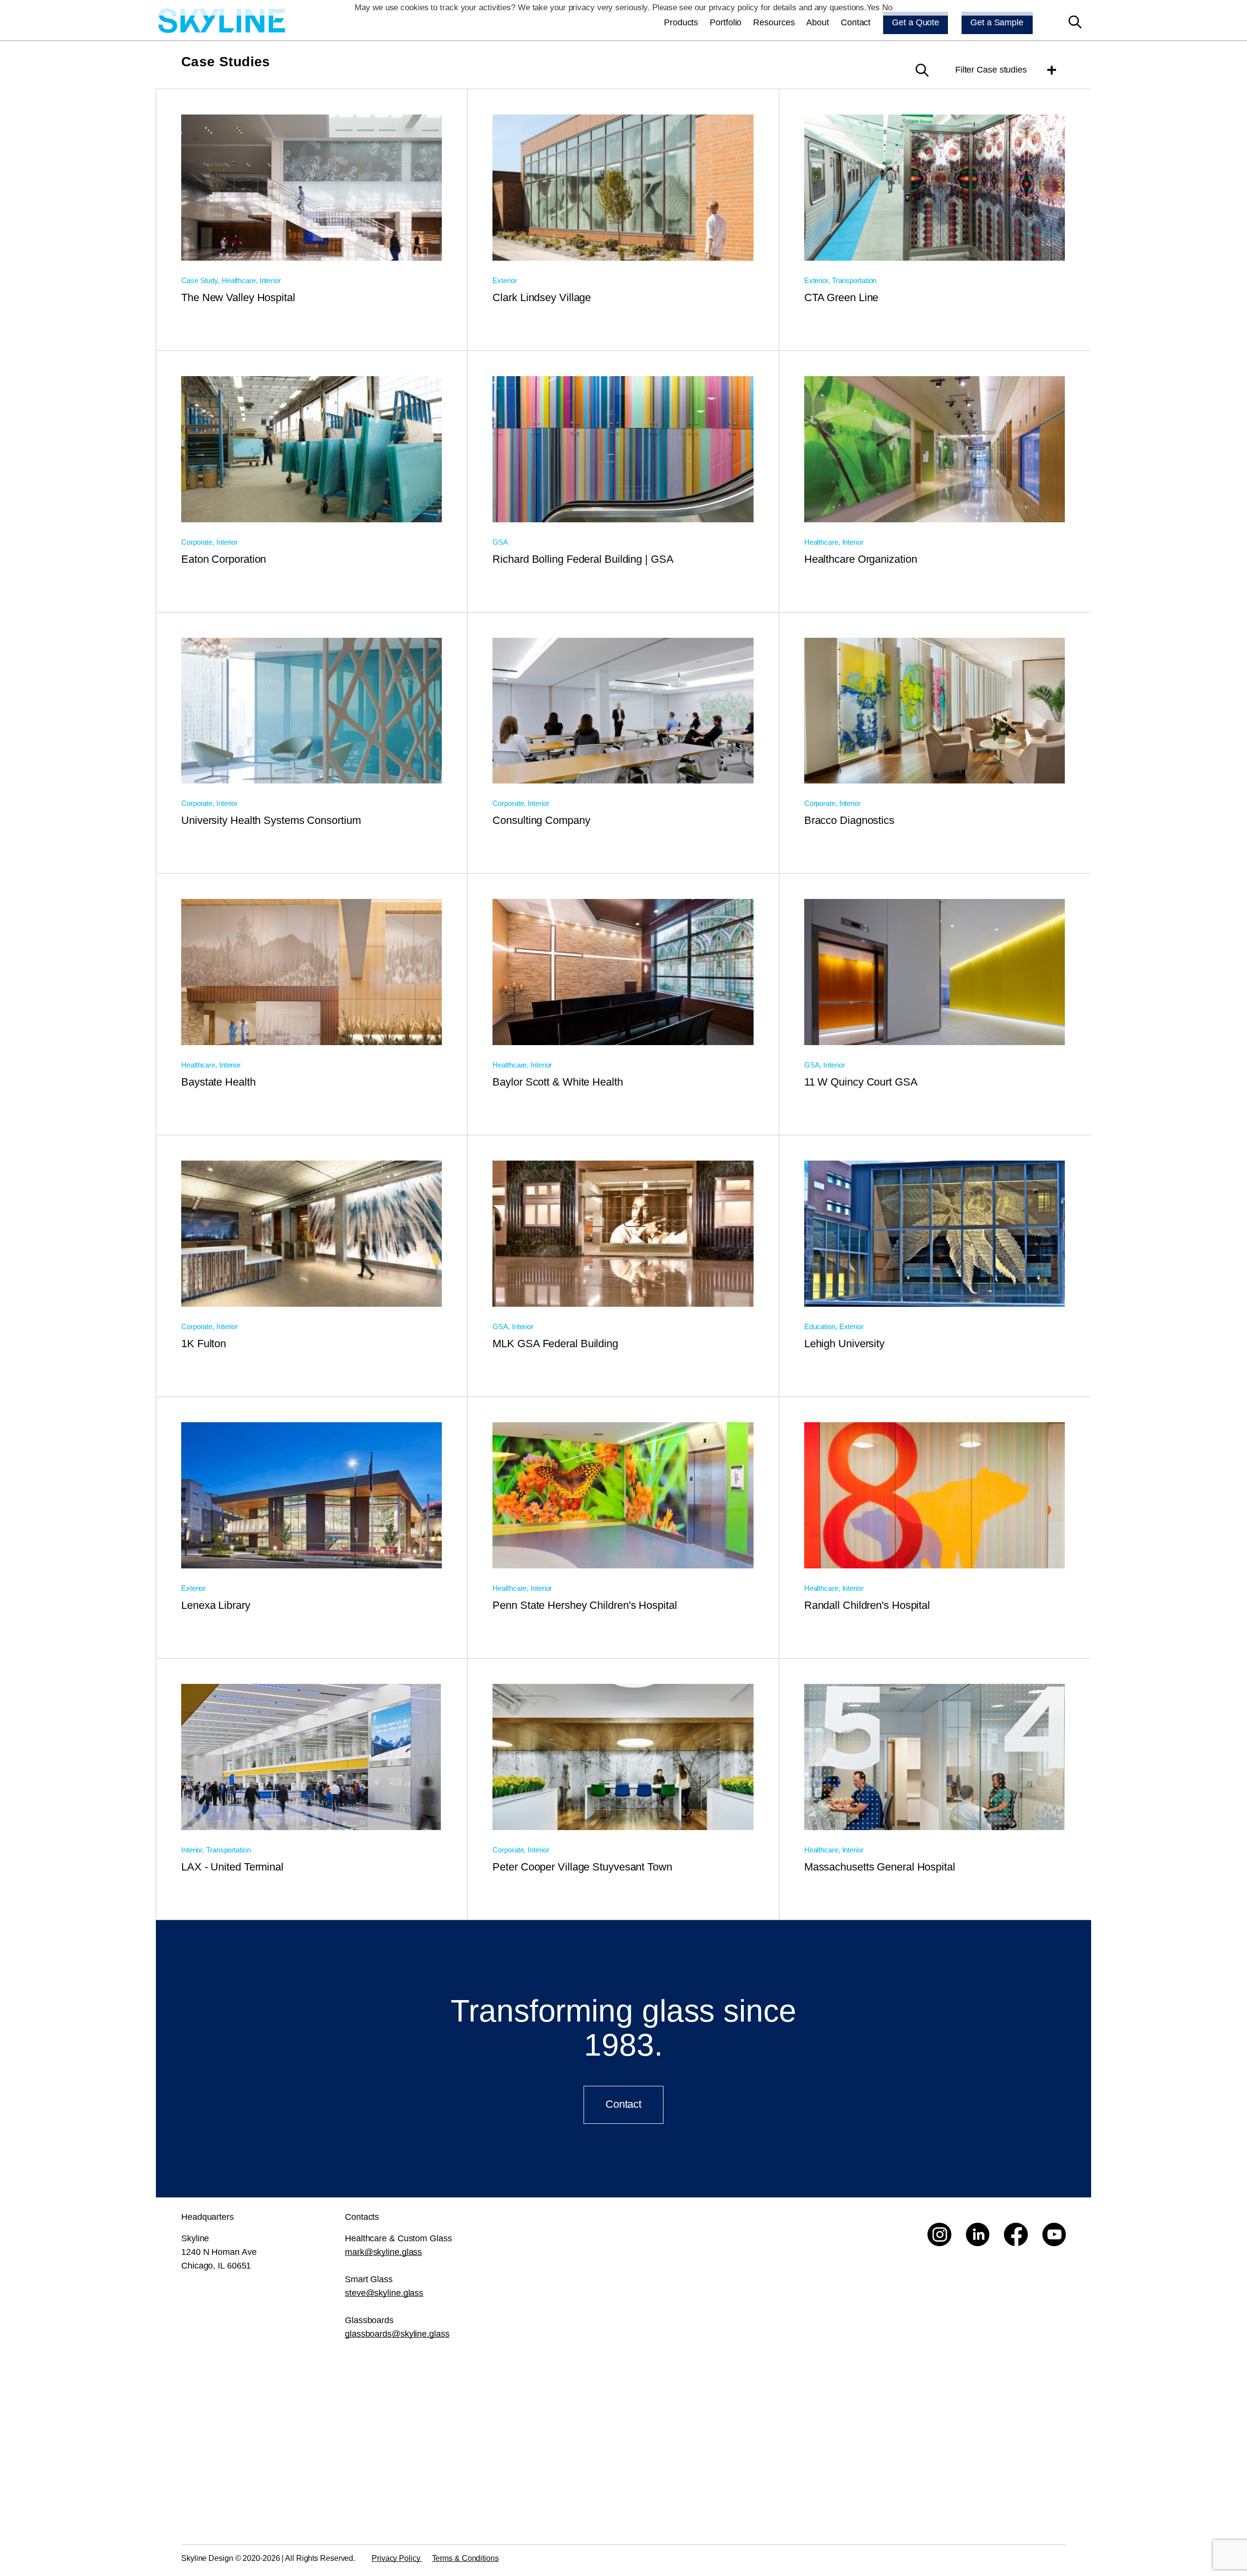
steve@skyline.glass (384, 2293)
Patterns (723, 2452)
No (887, 8)
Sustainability (873, 2428)
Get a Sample (997, 22)
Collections (728, 2428)
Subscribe (554, 2496)
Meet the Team (1015, 2500)
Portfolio (726, 22)
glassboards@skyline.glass (397, 2334)
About (818, 22)
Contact (856, 22)
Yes (873, 8)
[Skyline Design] (222, 22)
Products (681, 22)
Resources (774, 22)
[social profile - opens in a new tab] (939, 2235)
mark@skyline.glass (383, 2252)
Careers (1002, 2428)
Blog (856, 2476)
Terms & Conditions (465, 2558)
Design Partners (878, 2452)
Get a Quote (916, 22)
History (860, 2404)
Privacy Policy (397, 2558)
